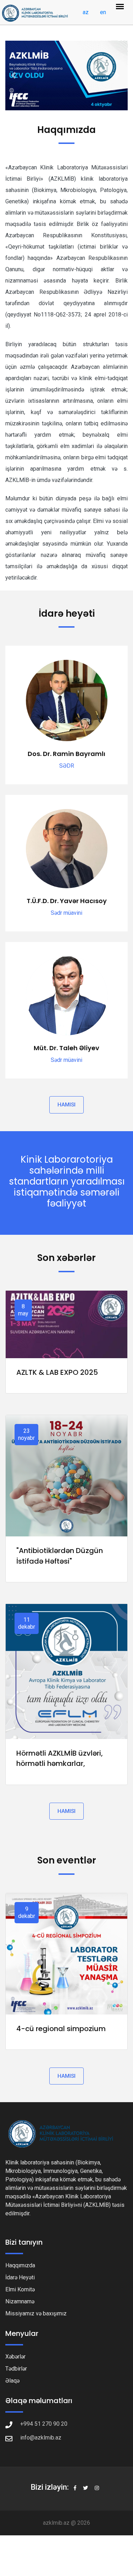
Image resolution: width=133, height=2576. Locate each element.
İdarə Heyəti (20, 2277)
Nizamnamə (20, 2301)
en (103, 12)
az (86, 12)
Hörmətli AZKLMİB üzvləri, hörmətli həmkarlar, (60, 1758)
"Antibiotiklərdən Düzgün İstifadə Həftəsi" (60, 1556)
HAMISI (66, 1105)
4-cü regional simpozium (61, 2029)
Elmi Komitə (20, 2289)
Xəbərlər (15, 2357)
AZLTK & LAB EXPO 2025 (57, 1372)
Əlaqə (12, 2381)
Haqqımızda (20, 2265)
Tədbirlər (16, 2369)
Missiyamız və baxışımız (36, 2313)
